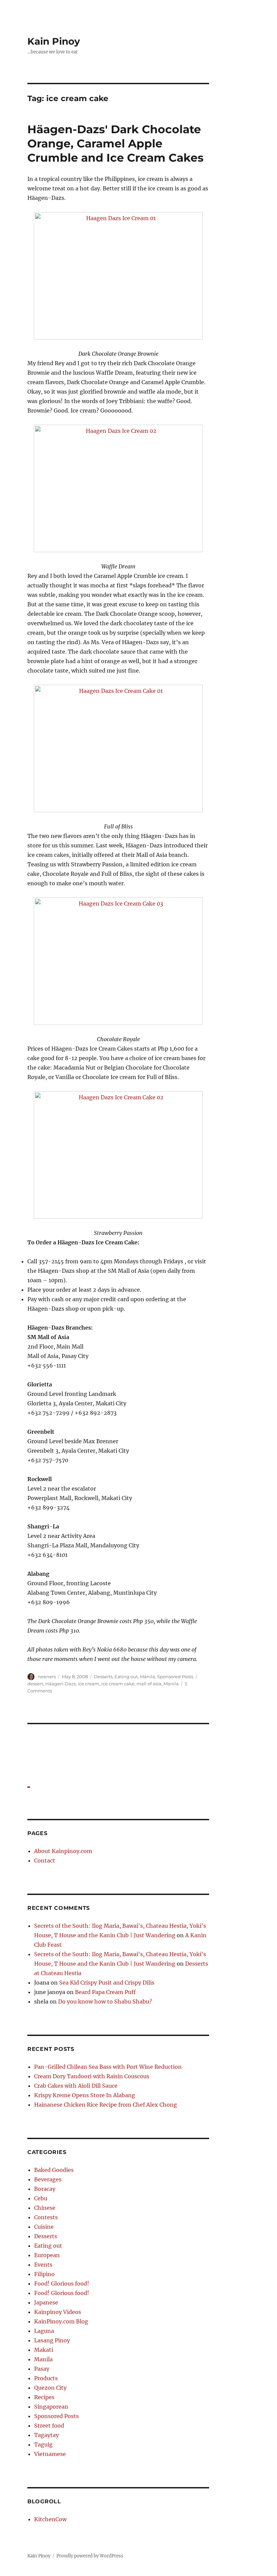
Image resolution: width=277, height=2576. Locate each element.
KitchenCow (50, 2519)
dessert (35, 1684)
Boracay (45, 2189)
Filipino (44, 2274)
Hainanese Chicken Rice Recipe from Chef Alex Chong (106, 2105)
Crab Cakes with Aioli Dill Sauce (76, 2086)
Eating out (126, 1677)
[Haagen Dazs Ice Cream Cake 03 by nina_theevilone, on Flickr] (118, 961)
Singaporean (51, 2407)
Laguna (44, 2331)
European (47, 2255)
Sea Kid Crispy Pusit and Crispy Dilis (107, 1983)
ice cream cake (118, 1684)
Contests (46, 2217)
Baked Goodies (54, 2170)
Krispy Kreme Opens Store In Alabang (85, 2095)
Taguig (43, 2444)
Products (46, 2378)
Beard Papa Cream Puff (105, 1992)
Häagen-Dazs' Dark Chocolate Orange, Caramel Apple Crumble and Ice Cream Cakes (116, 143)
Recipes (44, 2397)
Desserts (103, 1677)
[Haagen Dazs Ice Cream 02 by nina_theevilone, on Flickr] (118, 488)
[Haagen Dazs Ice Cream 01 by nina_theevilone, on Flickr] (118, 276)
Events (43, 2265)
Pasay (42, 2369)
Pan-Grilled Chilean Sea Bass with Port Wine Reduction (108, 2067)
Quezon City (50, 2388)
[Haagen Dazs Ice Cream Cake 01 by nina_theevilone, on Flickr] (118, 748)
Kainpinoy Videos (58, 2312)
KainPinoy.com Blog (61, 2321)
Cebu (41, 2198)
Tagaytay (46, 2435)
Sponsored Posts (175, 1677)
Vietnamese (50, 2454)
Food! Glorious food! (62, 2284)
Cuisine (44, 2227)
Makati (44, 2350)
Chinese (45, 2208)
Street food (49, 2426)
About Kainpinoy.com (63, 1851)
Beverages (48, 2179)
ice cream (89, 1684)
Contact (45, 1860)
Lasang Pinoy (52, 2340)
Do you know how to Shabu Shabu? (105, 2001)
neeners (47, 1677)
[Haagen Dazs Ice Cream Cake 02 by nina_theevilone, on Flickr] (118, 1155)
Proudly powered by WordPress (90, 2556)
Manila (147, 1677)
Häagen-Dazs (60, 1684)
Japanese (46, 2302)
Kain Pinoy (54, 41)
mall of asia (149, 1684)
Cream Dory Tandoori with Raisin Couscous (92, 2076)
